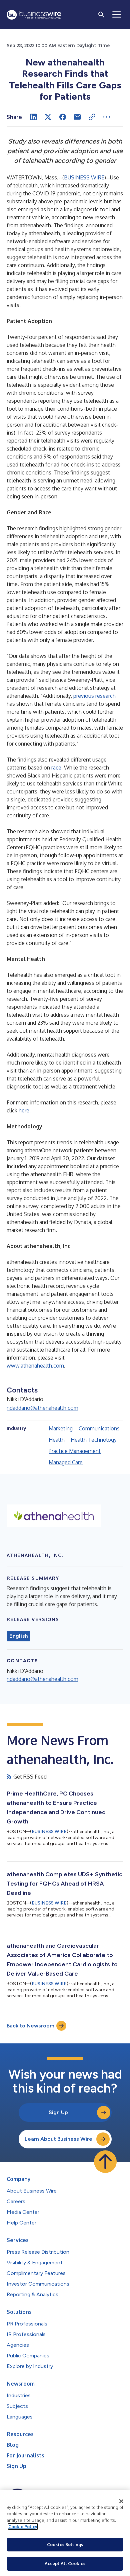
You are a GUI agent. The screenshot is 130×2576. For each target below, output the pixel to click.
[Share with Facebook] (63, 117)
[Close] (121, 2501)
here (24, 1110)
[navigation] (117, 15)
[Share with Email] (77, 117)
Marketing (61, 1428)
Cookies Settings (65, 2544)
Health (57, 1440)
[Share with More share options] (107, 117)
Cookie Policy (23, 2526)
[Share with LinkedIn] (33, 117)
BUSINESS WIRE (84, 177)
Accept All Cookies (65, 2563)
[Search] (101, 15)
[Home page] (34, 15)
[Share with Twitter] (48, 117)
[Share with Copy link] (92, 117)
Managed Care (66, 1462)
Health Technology (94, 1440)
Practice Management (75, 1451)
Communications (99, 1428)
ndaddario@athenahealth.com (42, 1408)
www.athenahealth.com (35, 1366)
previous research (94, 696)
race (56, 768)
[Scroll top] (105, 2162)
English (18, 1636)
